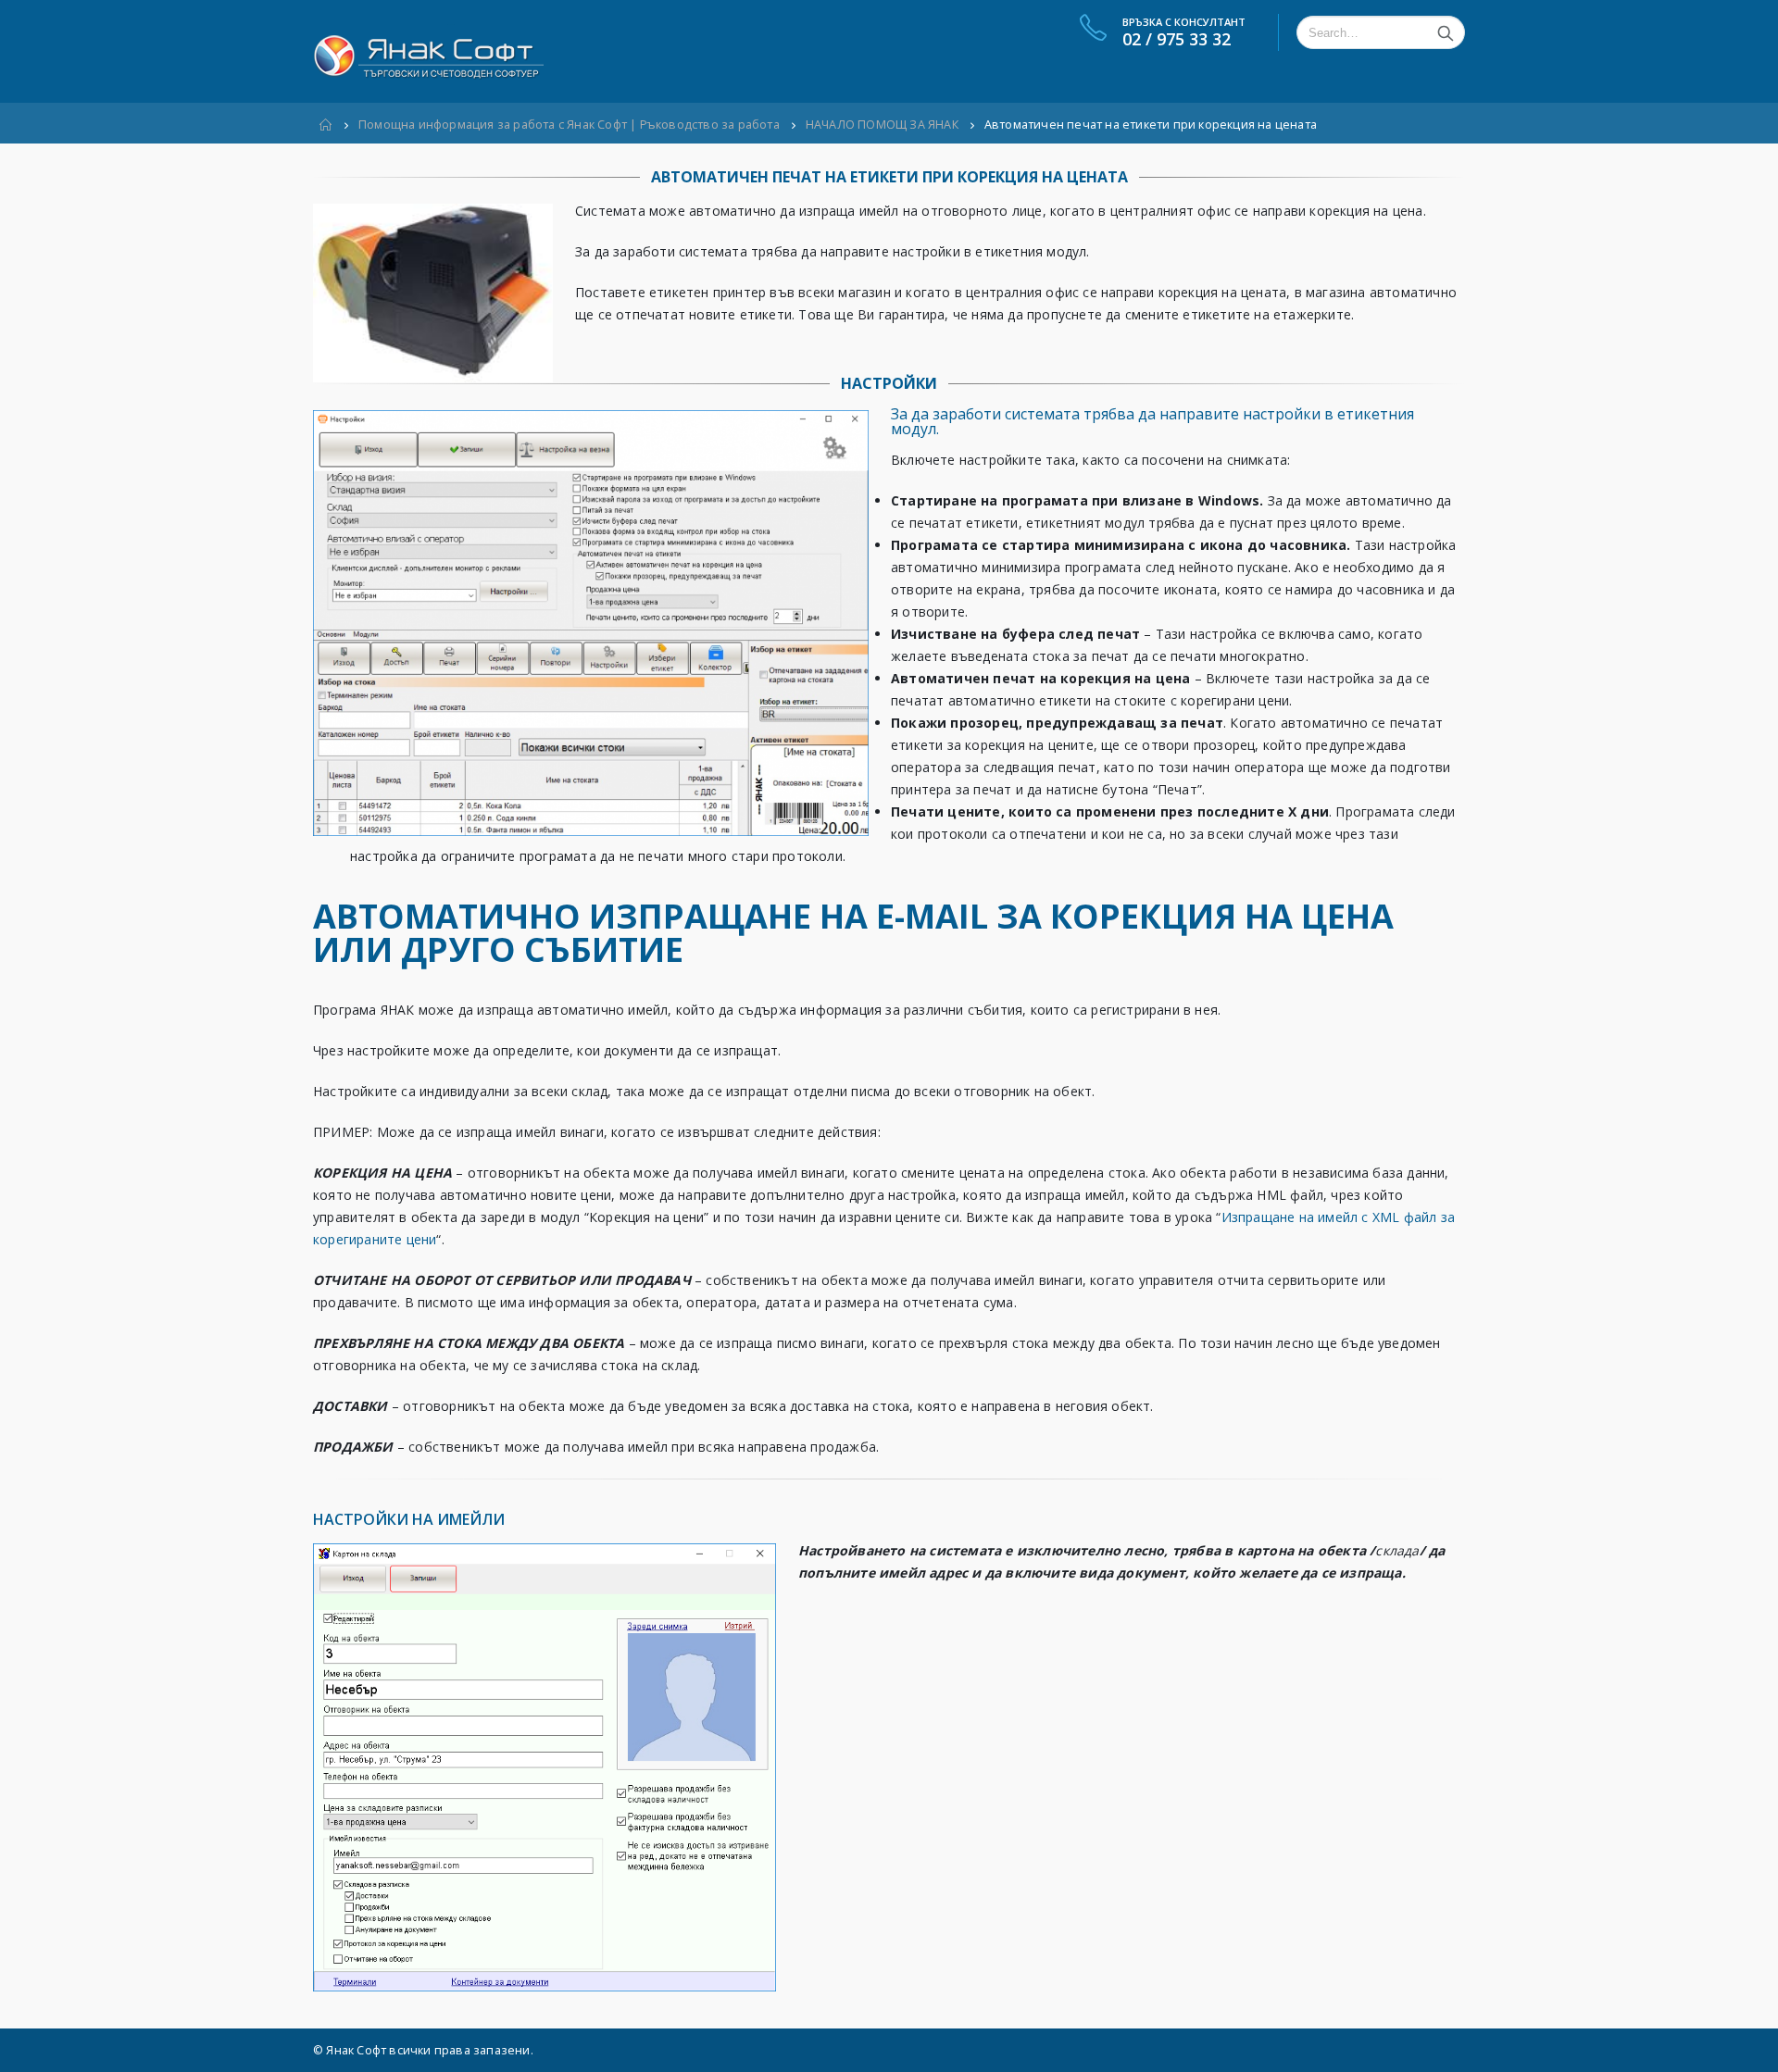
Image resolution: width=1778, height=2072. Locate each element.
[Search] (1446, 32)
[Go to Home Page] (326, 125)
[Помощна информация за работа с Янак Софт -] (428, 52)
